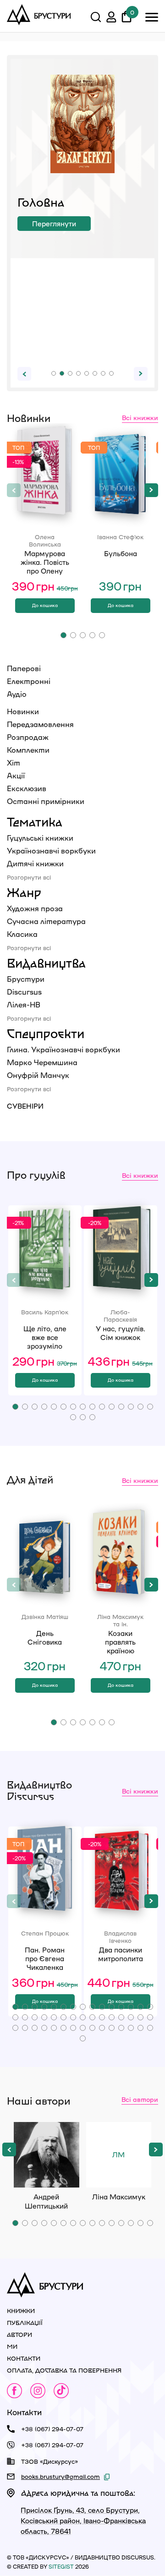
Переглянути (54, 224)
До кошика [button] (45, 605)
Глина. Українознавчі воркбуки (63, 1049)
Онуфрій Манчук (38, 1075)
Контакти (24, 2358)
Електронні (29, 681)
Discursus (24, 992)
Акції (16, 775)
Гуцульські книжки (40, 838)
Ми (12, 2346)
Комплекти (28, 750)
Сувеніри (25, 1106)
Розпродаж (28, 737)
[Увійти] (111, 18)
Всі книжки (140, 417)
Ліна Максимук (119, 2169)
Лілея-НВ (24, 1004)
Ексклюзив (27, 788)
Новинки (23, 711)
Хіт (14, 763)
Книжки (21, 2311)
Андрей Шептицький (47, 2155)
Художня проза (35, 908)
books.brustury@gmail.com (60, 2476)
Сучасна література (46, 921)
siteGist (61, 2566)
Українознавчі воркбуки (51, 850)
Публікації (25, 2322)
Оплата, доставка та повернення (64, 2370)
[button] (54, 373)
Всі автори (140, 2099)
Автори (19, 2334)
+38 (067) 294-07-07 (52, 2429)
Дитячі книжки (35, 863)
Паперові (24, 668)
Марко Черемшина (42, 1062)
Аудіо (17, 694)
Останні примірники (46, 801)
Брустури (26, 979)
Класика (22, 934)
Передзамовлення (40, 724)
